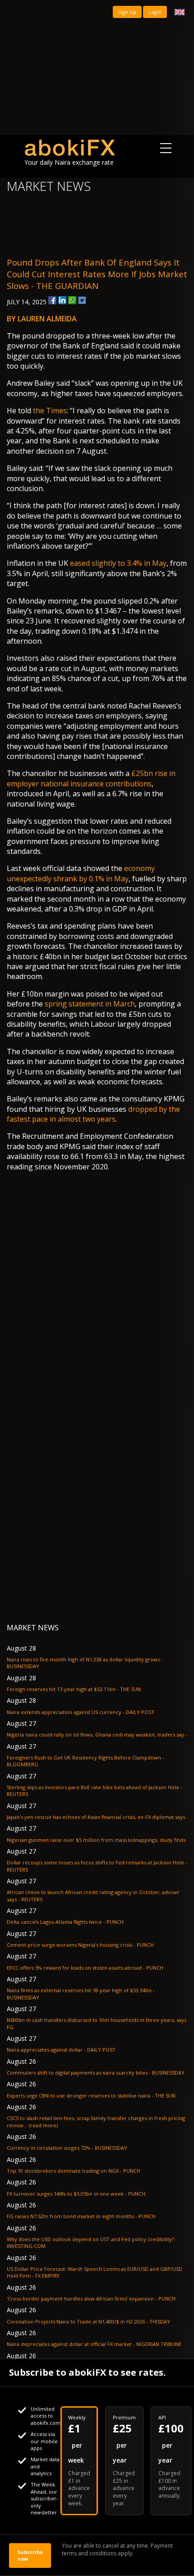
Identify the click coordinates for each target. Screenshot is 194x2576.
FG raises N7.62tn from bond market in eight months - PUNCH (81, 2216)
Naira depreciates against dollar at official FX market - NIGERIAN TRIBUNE (94, 2344)
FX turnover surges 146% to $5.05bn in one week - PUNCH (76, 2194)
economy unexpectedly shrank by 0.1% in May (81, 873)
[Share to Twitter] (82, 300)
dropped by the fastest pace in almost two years (93, 1114)
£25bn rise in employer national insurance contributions (91, 778)
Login (155, 12)
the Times (50, 411)
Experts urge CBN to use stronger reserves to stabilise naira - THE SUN (91, 2096)
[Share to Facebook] (52, 300)
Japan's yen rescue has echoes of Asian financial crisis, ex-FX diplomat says (96, 1817)
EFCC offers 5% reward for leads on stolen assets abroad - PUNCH (85, 1968)
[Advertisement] (97, 68)
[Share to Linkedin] (62, 300)
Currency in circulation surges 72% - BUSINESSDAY (67, 2148)
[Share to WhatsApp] (72, 300)
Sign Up (127, 12)
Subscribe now (30, 2555)
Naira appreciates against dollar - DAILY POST (61, 2050)
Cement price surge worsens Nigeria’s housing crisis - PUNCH (80, 1945)
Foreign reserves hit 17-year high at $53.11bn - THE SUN (74, 1689)
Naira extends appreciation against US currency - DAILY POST (81, 1712)
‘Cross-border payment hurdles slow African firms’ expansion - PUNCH (91, 2299)
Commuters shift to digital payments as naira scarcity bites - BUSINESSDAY (96, 2073)
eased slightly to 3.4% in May (118, 563)
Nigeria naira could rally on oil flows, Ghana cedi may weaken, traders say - (97, 1735)
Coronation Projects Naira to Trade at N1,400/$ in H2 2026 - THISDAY (88, 2321)
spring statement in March (90, 1004)
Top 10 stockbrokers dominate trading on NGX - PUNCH (74, 2171)
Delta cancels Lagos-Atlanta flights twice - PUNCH (65, 1922)
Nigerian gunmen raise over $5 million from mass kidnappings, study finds (96, 1840)
